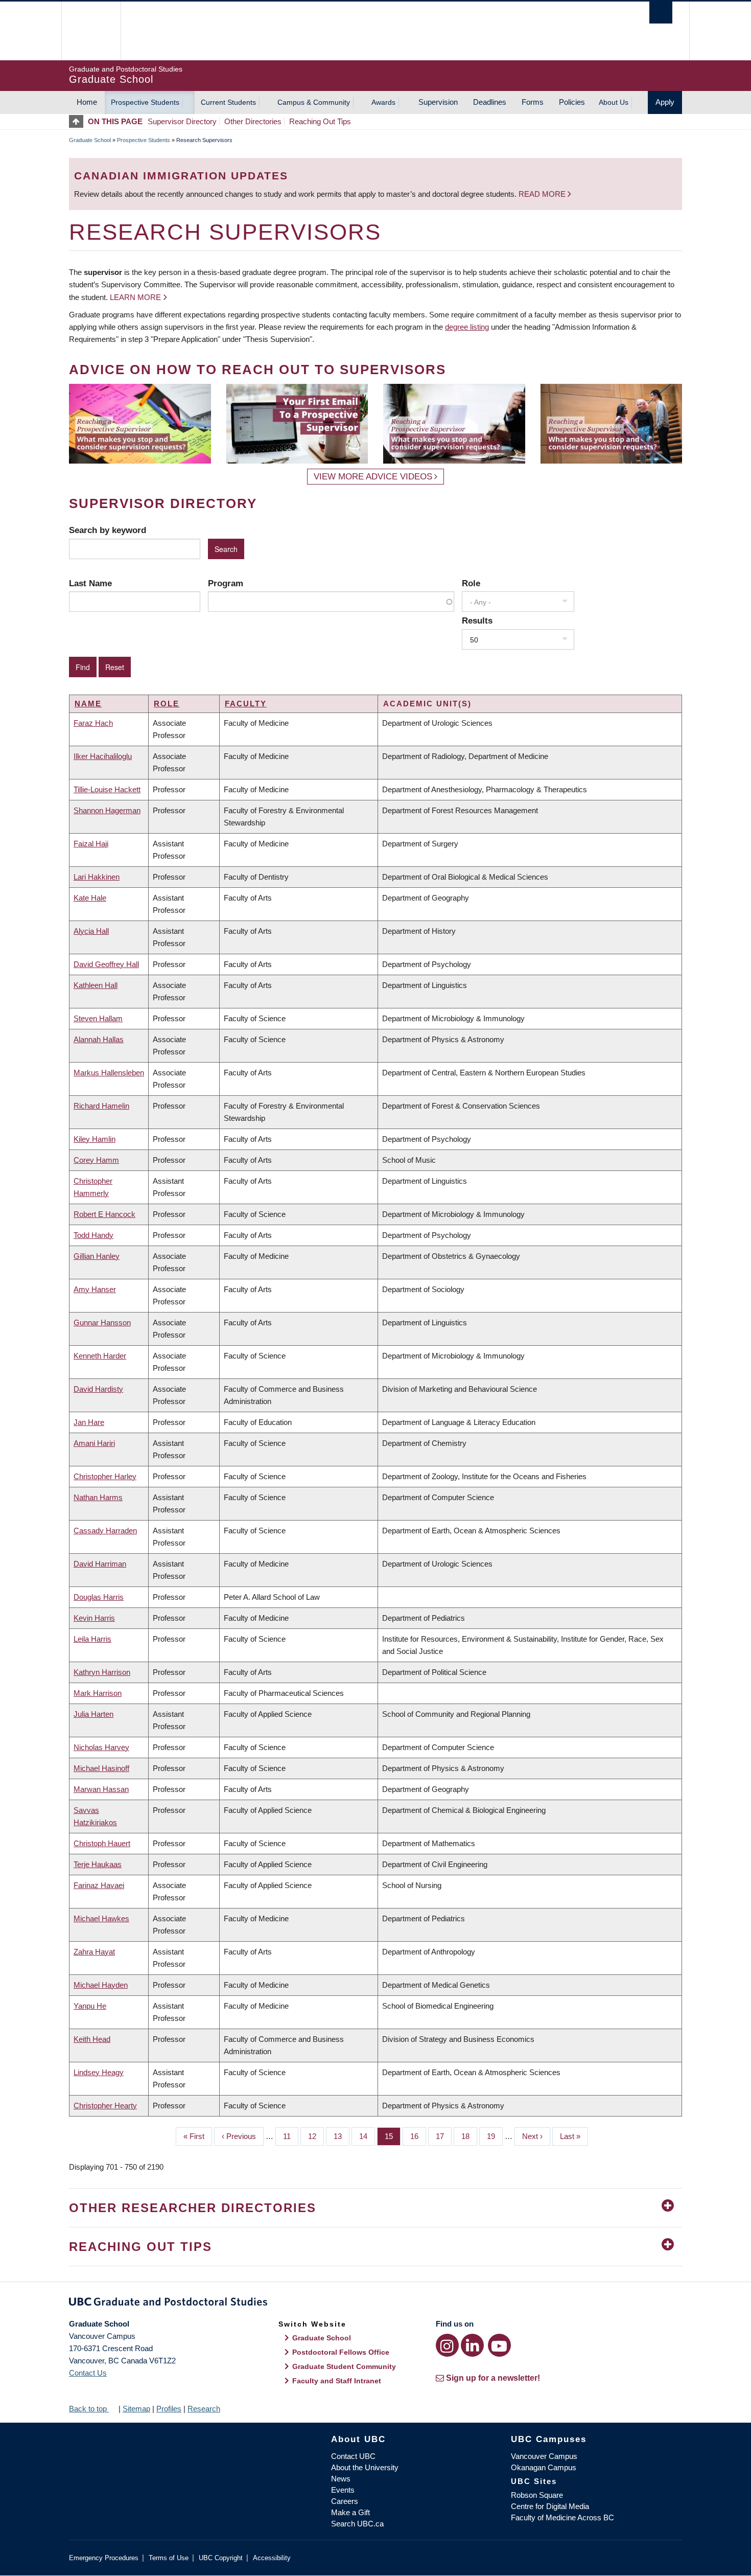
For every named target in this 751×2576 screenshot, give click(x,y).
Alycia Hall (91, 931)
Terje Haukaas (98, 1864)
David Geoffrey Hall (106, 964)
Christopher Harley (105, 1476)
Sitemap (136, 2409)
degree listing (467, 327)
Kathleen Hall (96, 985)
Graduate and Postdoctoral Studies (375, 2304)
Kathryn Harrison (102, 1672)
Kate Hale (90, 898)
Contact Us (88, 2373)
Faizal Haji (91, 844)
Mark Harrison (98, 1693)
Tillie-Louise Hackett (107, 789)
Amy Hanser (95, 1289)
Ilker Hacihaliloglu (103, 756)
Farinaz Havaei (99, 1885)
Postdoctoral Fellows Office (341, 2352)
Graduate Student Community (344, 2366)
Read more (543, 194)
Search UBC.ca (357, 2524)
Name (88, 704)
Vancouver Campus (544, 2456)
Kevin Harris (94, 1618)
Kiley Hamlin (95, 1139)
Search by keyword (108, 530)
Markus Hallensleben (109, 1073)
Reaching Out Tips (320, 121)
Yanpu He (90, 2006)
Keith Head (92, 2039)
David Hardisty (98, 1389)
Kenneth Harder (100, 1356)
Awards (383, 102)
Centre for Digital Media (550, 2506)
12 (316, 2136)
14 (367, 2136)
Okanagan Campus (544, 2467)
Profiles (169, 2409)
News (341, 2479)
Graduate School (90, 140)
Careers (345, 2501)
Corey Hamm (96, 1160)
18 (469, 2136)
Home (87, 102)
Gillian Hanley (97, 1256)
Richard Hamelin (101, 1106)
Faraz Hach (93, 723)
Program (226, 583)
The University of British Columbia (91, 31)
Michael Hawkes (101, 1918)
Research (204, 2409)
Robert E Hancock (104, 1214)
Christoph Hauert (102, 1843)
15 (393, 2136)
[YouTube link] (499, 2345)
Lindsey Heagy (99, 2072)
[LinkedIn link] (472, 2345)
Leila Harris (92, 1639)
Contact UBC (353, 2456)
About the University (365, 2467)
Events (343, 2490)
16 (418, 2136)
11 (291, 2136)
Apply (665, 102)
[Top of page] (78, 121)
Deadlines (490, 102)
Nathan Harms (98, 1497)
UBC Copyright (221, 2558)
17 (444, 2136)
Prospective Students (145, 102)
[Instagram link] (447, 2345)
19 (495, 2136)
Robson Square (537, 2495)
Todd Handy (93, 1235)
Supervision (438, 102)
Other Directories (253, 121)
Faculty (246, 704)
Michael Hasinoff (101, 1768)
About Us (614, 102)
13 (342, 2136)
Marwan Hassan (101, 1789)
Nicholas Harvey (101, 1747)
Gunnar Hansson (102, 1322)
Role (471, 583)
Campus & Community (314, 102)
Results (477, 620)
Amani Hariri (94, 1443)
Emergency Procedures (104, 2558)
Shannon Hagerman (107, 810)
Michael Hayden (101, 1985)
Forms (533, 102)
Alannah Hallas (99, 1039)
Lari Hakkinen (97, 877)
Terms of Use (169, 2558)
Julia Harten (93, 1714)
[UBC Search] (661, 13)
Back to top (89, 2409)
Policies (572, 102)
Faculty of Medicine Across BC (562, 2517)
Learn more (135, 297)
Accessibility (272, 2558)
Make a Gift (350, 2512)
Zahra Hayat (94, 1952)
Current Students (228, 102)
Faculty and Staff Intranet (337, 2381)
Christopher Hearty (105, 2106)
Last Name (90, 583)
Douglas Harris (99, 1597)
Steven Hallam (98, 1018)
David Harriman (100, 1564)
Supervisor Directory (182, 121)
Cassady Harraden (105, 1531)
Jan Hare (89, 1422)
